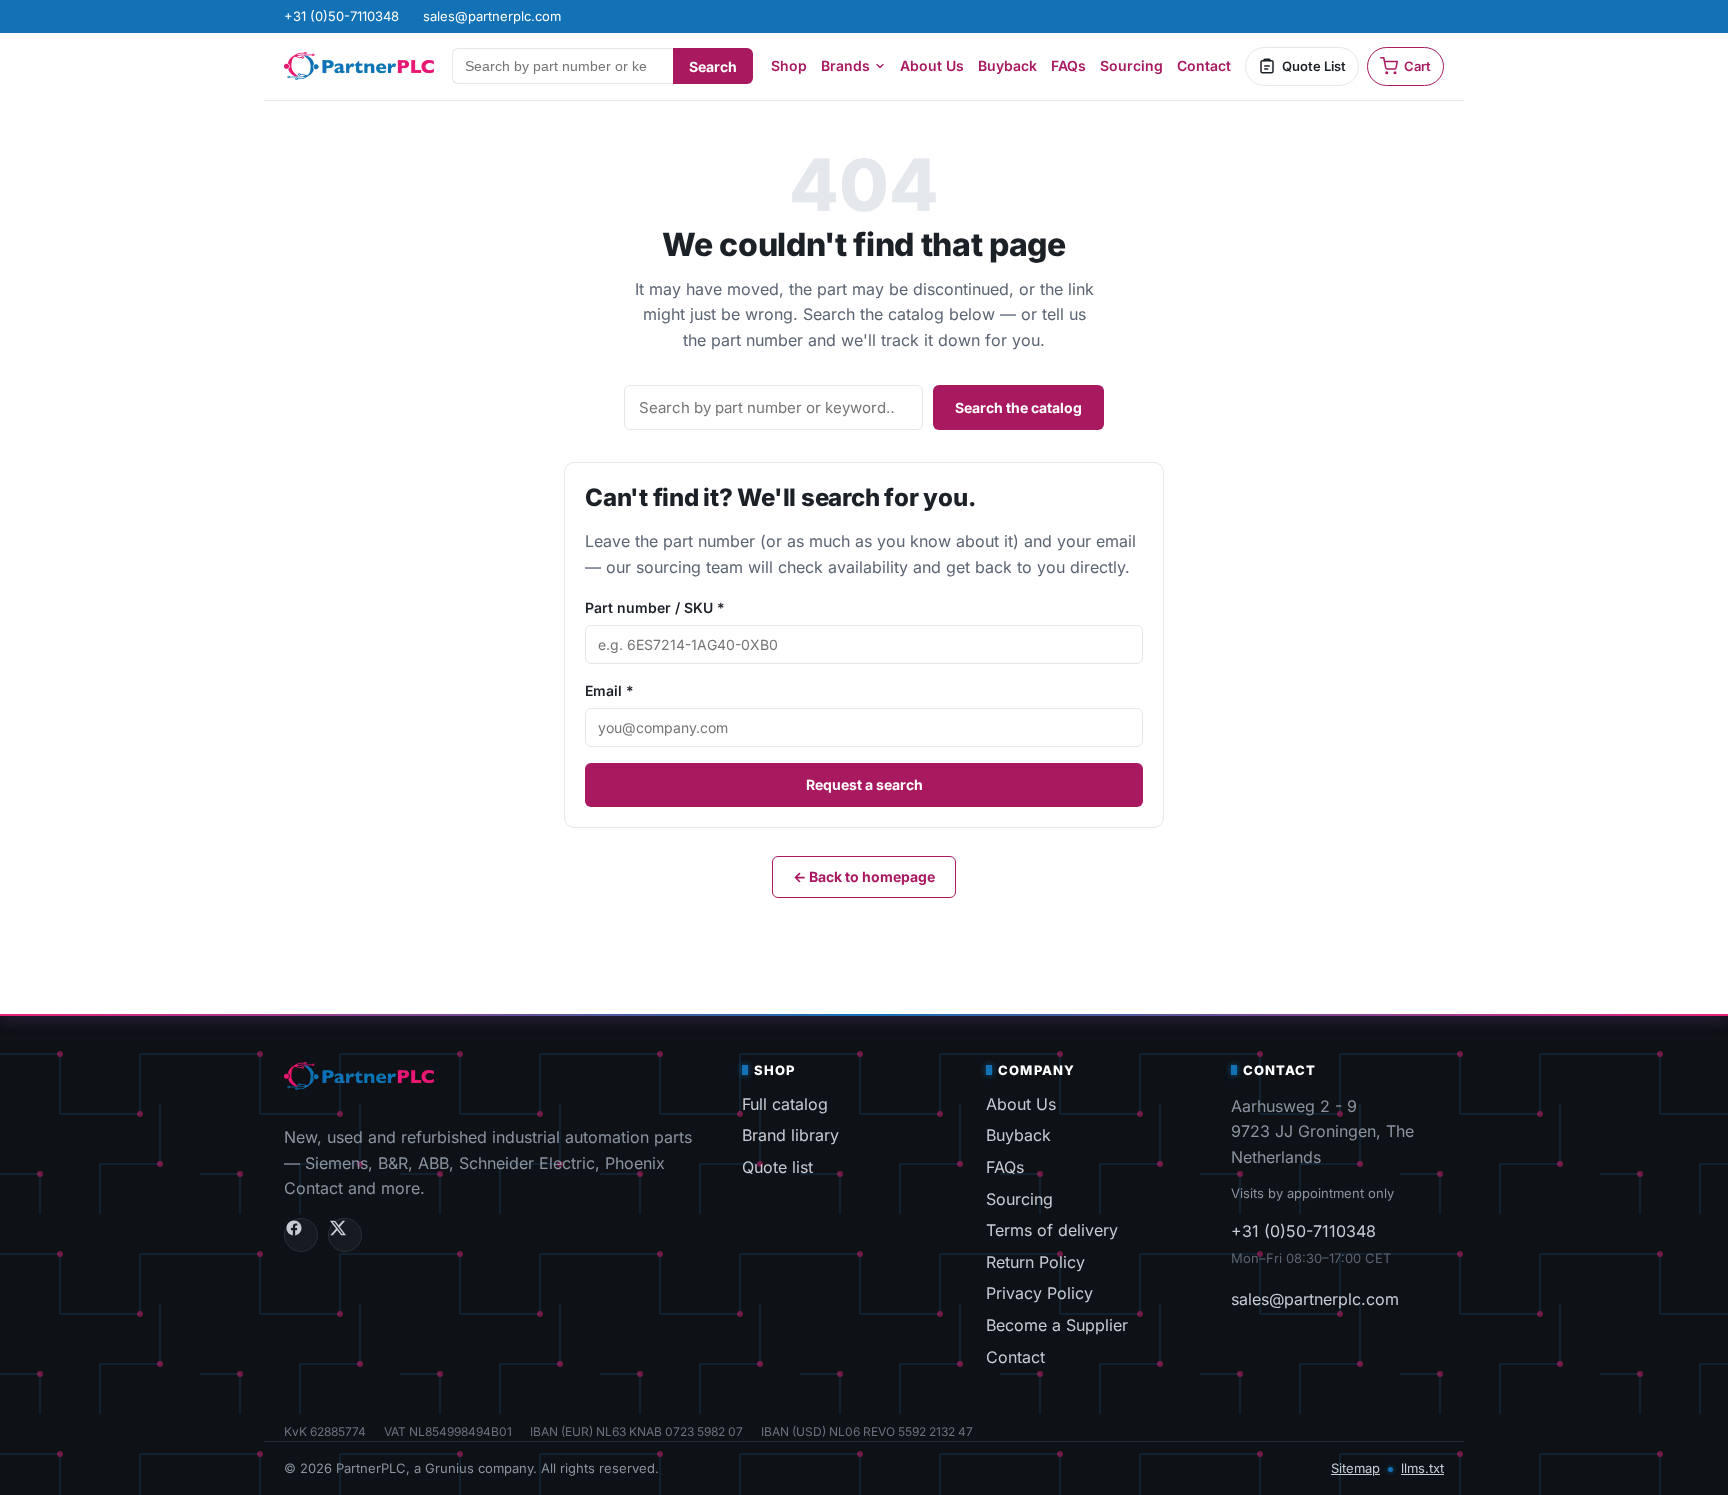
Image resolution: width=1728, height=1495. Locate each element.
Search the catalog (1018, 407)
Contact (1204, 65)
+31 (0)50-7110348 (1303, 1231)
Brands (845, 65)
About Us (932, 65)
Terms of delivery (1052, 1230)
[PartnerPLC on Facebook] (301, 1235)
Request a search (864, 784)
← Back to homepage (864, 876)
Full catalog (785, 1104)
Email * (609, 690)
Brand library (790, 1135)
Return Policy (1035, 1262)
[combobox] (562, 66)
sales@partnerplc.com (1315, 1299)
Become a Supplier (1057, 1325)
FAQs (1068, 65)
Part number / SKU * (655, 607)
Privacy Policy (1039, 1293)
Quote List (1314, 66)
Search (713, 66)
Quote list (777, 1167)
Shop (789, 65)
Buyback (1007, 65)
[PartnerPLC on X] (345, 1235)
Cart (1417, 66)
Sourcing (1131, 65)
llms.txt (1422, 1468)
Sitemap (1355, 1468)
